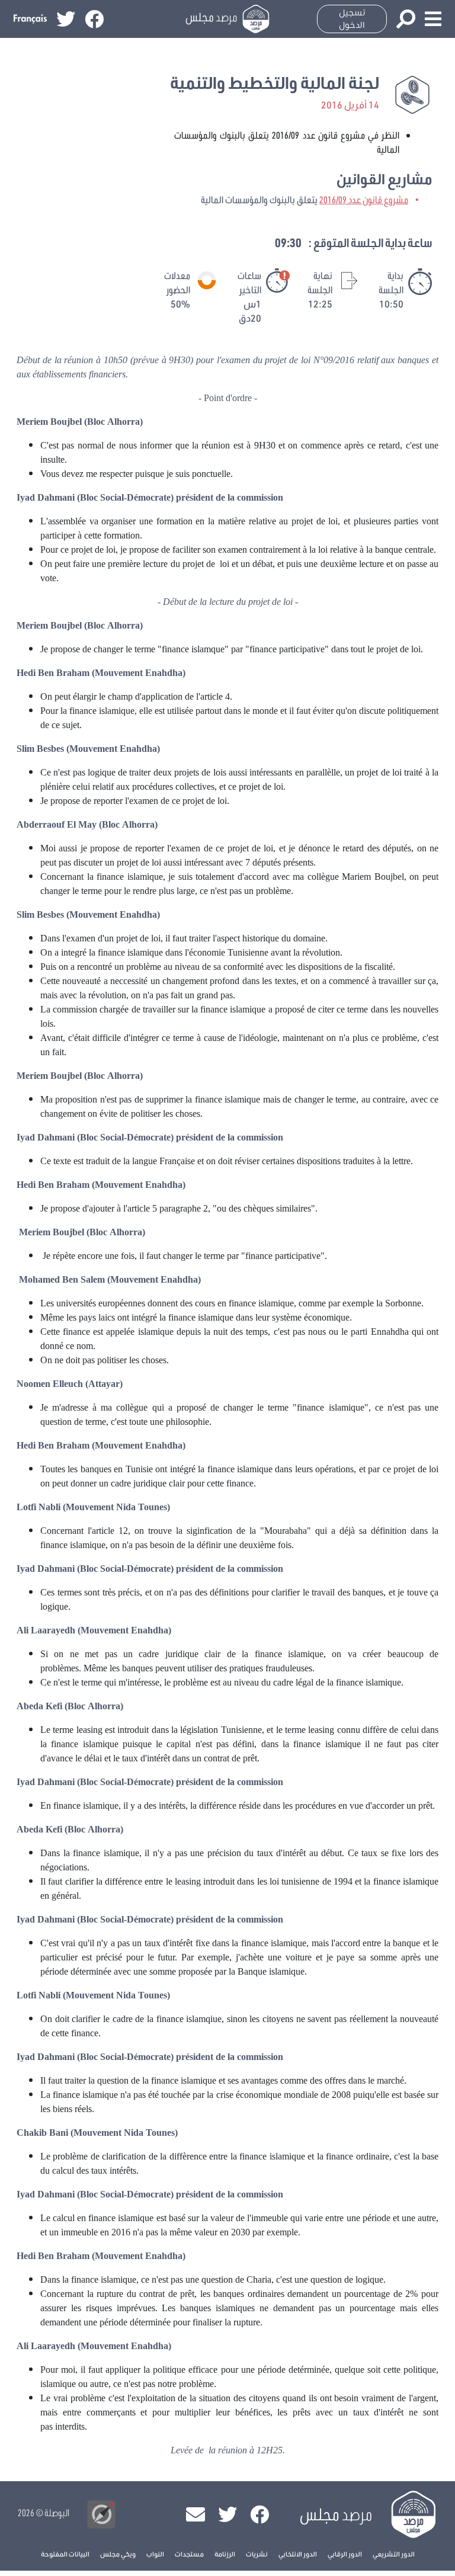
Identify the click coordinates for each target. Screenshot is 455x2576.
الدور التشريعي (394, 2554)
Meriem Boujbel (49, 422)
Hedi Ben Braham (53, 674)
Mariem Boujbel (373, 877)
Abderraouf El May (57, 825)
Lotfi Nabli (39, 1508)
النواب (155, 2554)
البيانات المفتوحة (65, 2554)
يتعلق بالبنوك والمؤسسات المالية (305, 199)
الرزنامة (225, 2554)
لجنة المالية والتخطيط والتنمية (275, 83)
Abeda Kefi (39, 1707)
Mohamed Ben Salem (62, 1280)
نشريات (257, 2554)
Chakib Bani (42, 2133)
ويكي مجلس (118, 2554)
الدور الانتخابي (298, 2554)
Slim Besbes (40, 749)
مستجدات (189, 2554)
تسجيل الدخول (352, 19)
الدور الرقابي (345, 2554)
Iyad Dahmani (46, 498)
